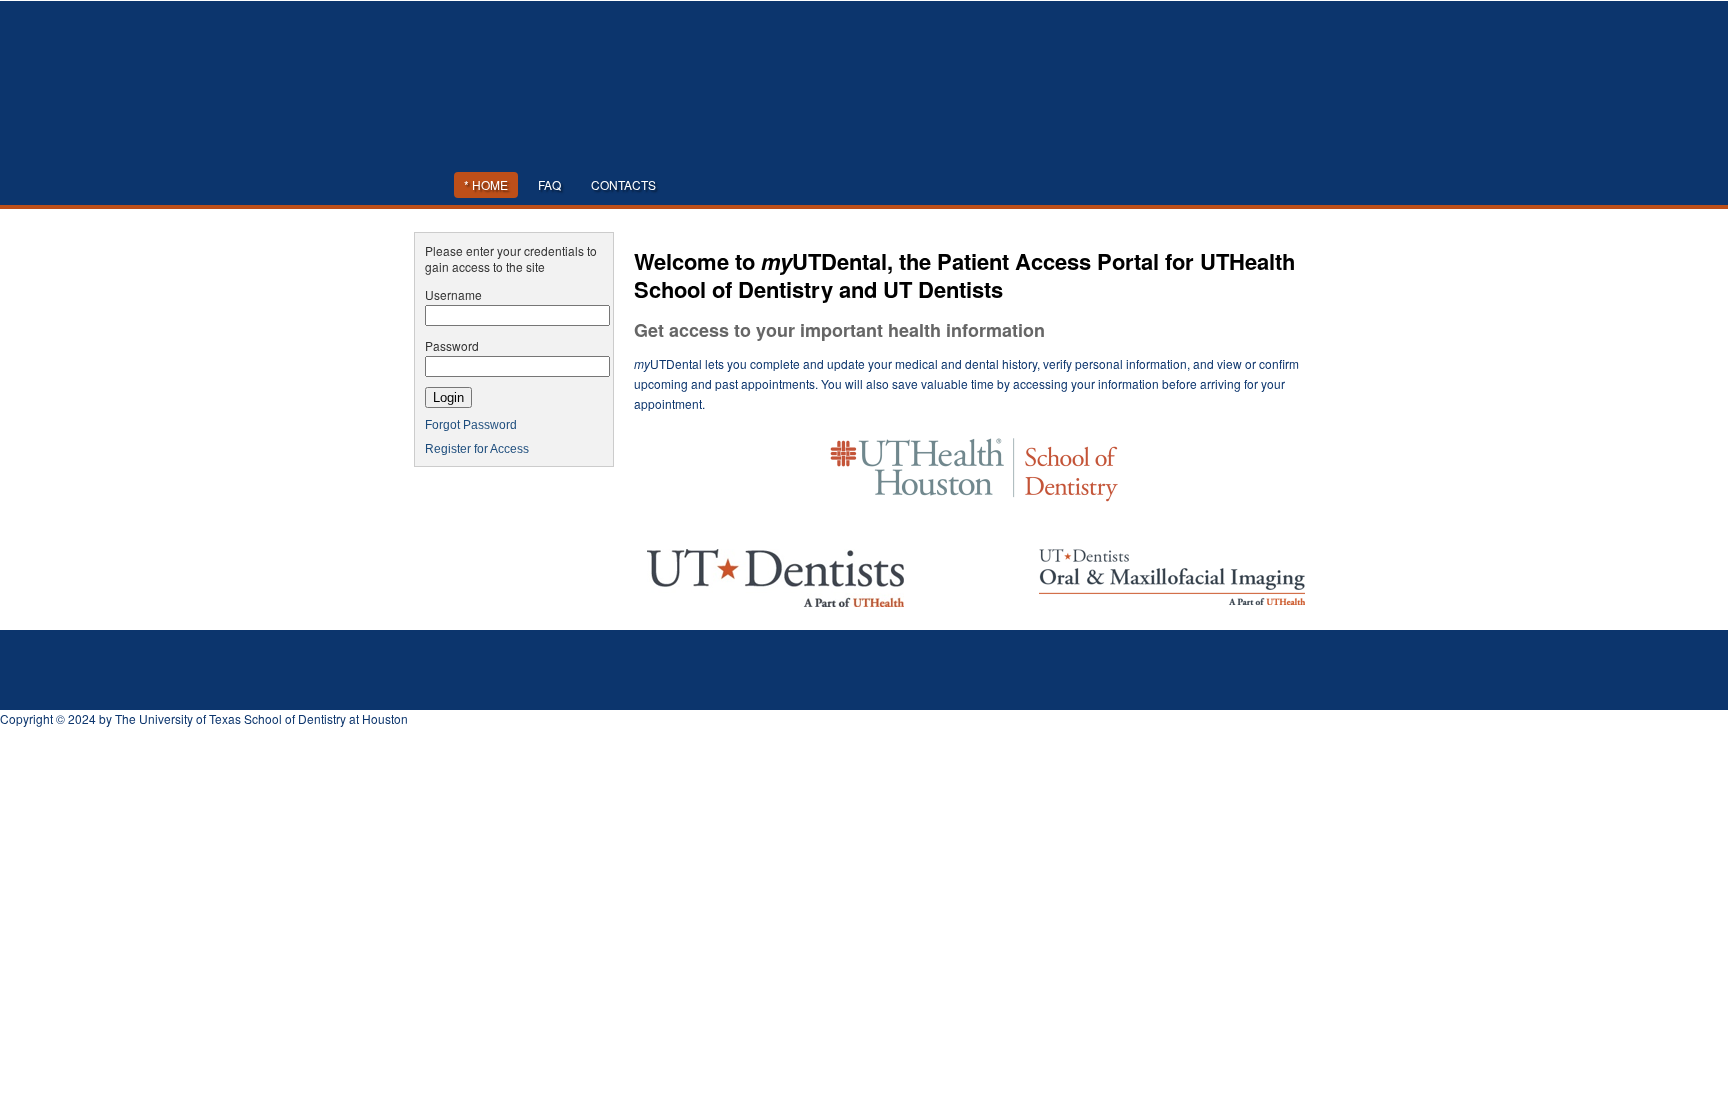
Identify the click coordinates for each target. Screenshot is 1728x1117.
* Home (486, 184)
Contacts (623, 184)
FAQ (549, 184)
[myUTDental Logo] (864, 145)
